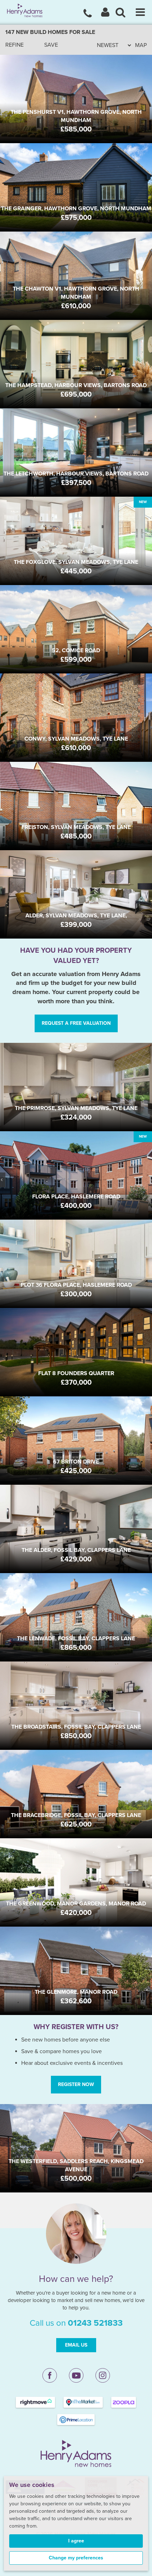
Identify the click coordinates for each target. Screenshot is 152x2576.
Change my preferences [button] (76, 2558)
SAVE (51, 45)
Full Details (76, 123)
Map (141, 45)
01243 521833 (95, 2323)
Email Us (76, 2345)
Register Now (76, 2084)
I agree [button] (76, 2541)
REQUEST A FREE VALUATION (76, 1023)
